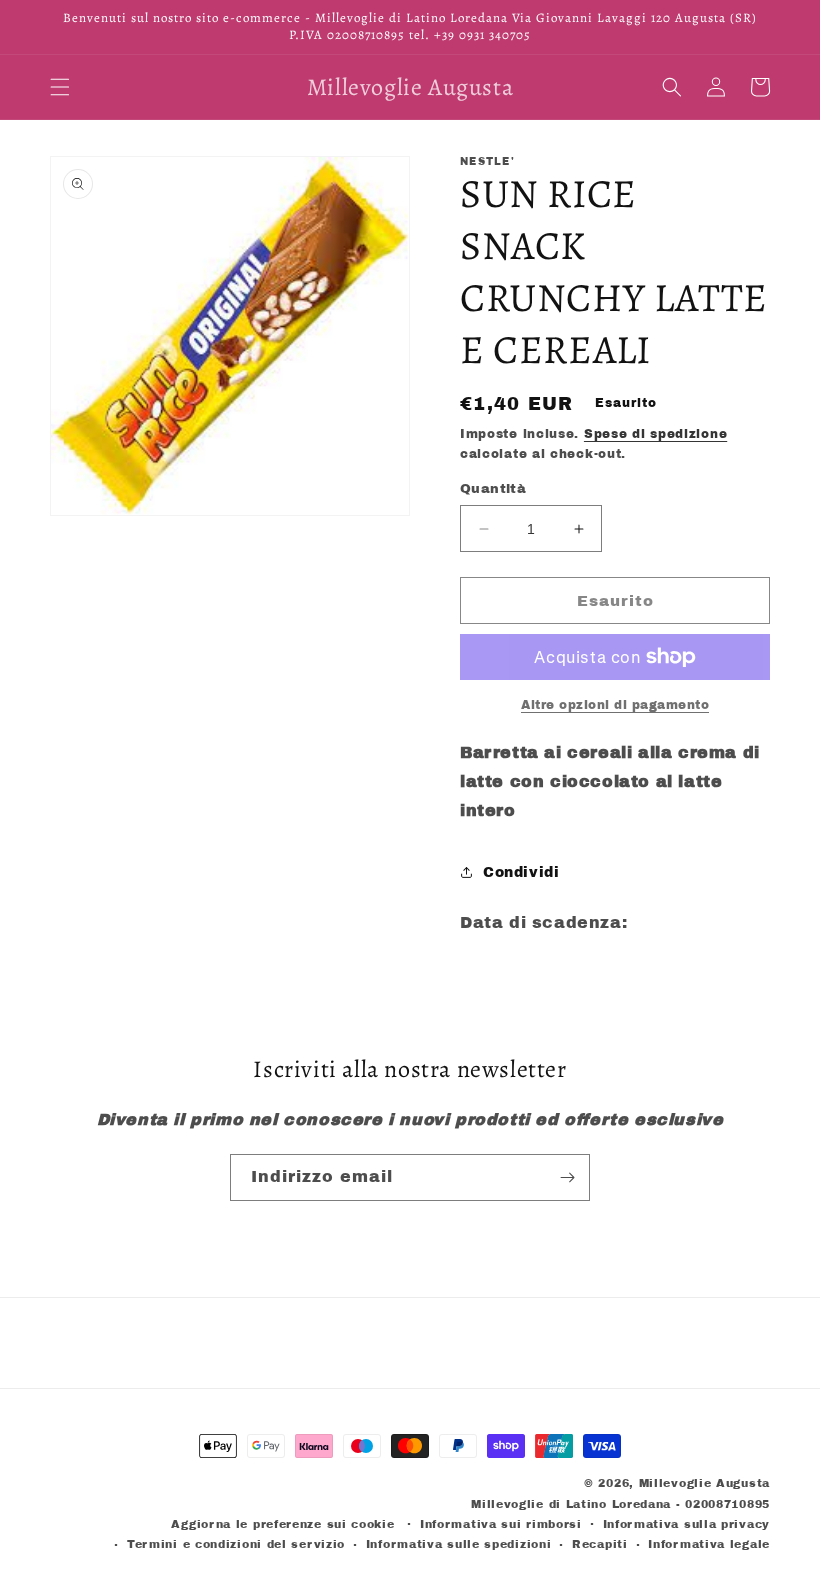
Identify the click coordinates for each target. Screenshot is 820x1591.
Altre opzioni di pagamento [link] (615, 705)
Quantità (493, 489)
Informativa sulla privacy (687, 1524)
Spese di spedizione (655, 434)
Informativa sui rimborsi (501, 1524)
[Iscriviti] (567, 1177)
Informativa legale (709, 1544)
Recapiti (600, 1544)
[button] (60, 87)
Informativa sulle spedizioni (459, 1544)
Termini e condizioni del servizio (236, 1544)
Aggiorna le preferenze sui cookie (282, 1524)
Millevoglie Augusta (704, 1483)
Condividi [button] (521, 872)
